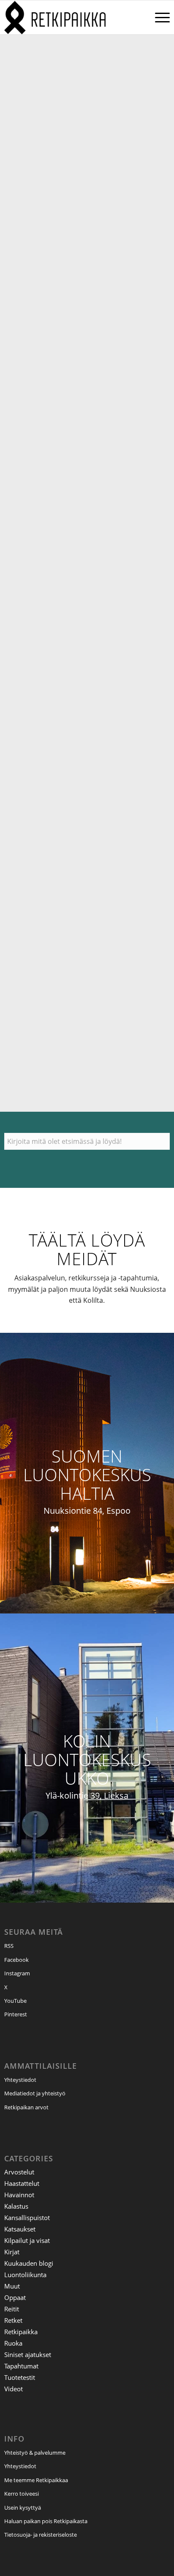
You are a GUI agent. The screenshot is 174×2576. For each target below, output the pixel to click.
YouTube (15, 2001)
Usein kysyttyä (23, 2508)
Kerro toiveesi (22, 2494)
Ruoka (13, 2343)
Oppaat (15, 2297)
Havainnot (19, 2195)
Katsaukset (20, 2229)
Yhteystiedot (20, 2080)
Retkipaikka (21, 2332)
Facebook (16, 1960)
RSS (9, 1946)
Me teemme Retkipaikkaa (36, 2480)
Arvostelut (19, 2172)
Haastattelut (22, 2183)
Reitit (12, 2309)
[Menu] (158, 17)
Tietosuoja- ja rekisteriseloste (41, 2535)
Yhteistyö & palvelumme (35, 2453)
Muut (12, 2286)
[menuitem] (158, 17)
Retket (13, 2320)
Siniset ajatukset (28, 2354)
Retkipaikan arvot (26, 2107)
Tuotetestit (20, 2377)
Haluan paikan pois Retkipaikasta (46, 2521)
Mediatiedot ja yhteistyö (35, 2093)
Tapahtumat (21, 2366)
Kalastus (16, 2206)
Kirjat (12, 2252)
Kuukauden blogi (29, 2263)
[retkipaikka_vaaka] (70, 17)
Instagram (17, 1973)
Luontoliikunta (25, 2275)
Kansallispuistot (27, 2218)
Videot (14, 2389)
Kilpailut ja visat (27, 2240)
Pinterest (16, 2014)
